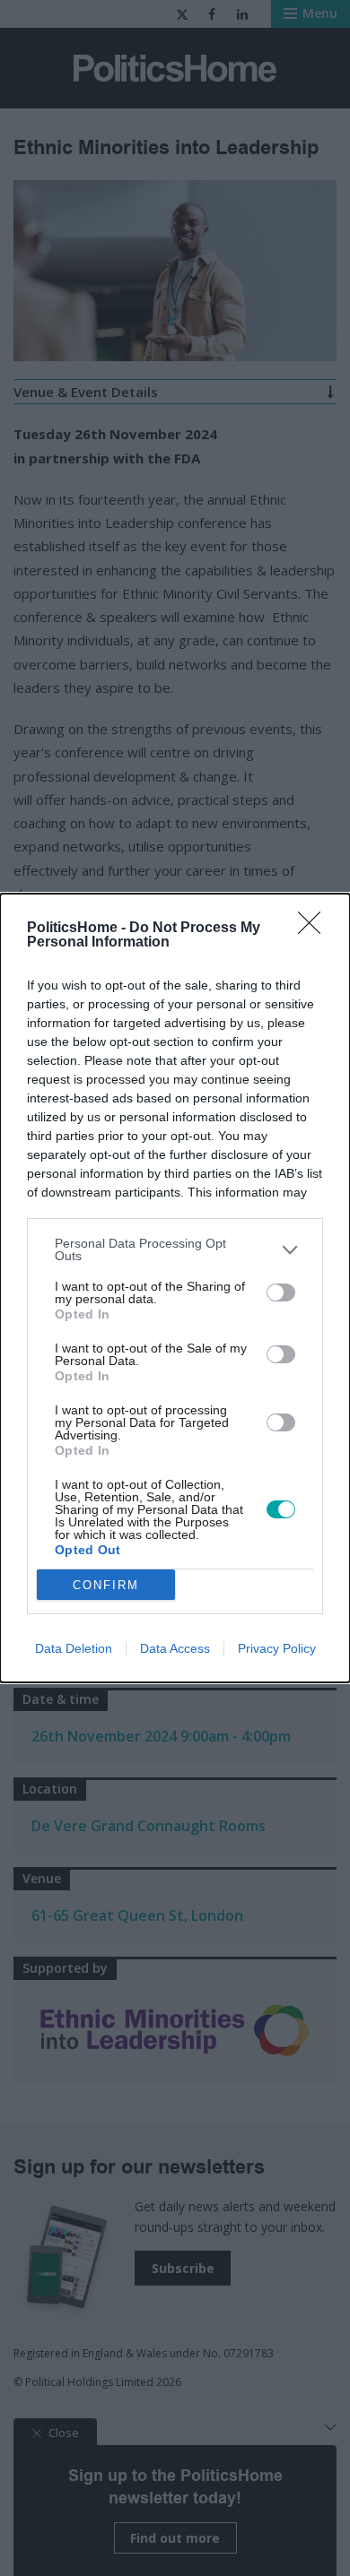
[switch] (281, 1292)
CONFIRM (106, 1585)
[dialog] (175, 1288)
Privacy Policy (277, 1648)
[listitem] (175, 1249)
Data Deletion (74, 1648)
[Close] (315, 929)
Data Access (175, 1648)
